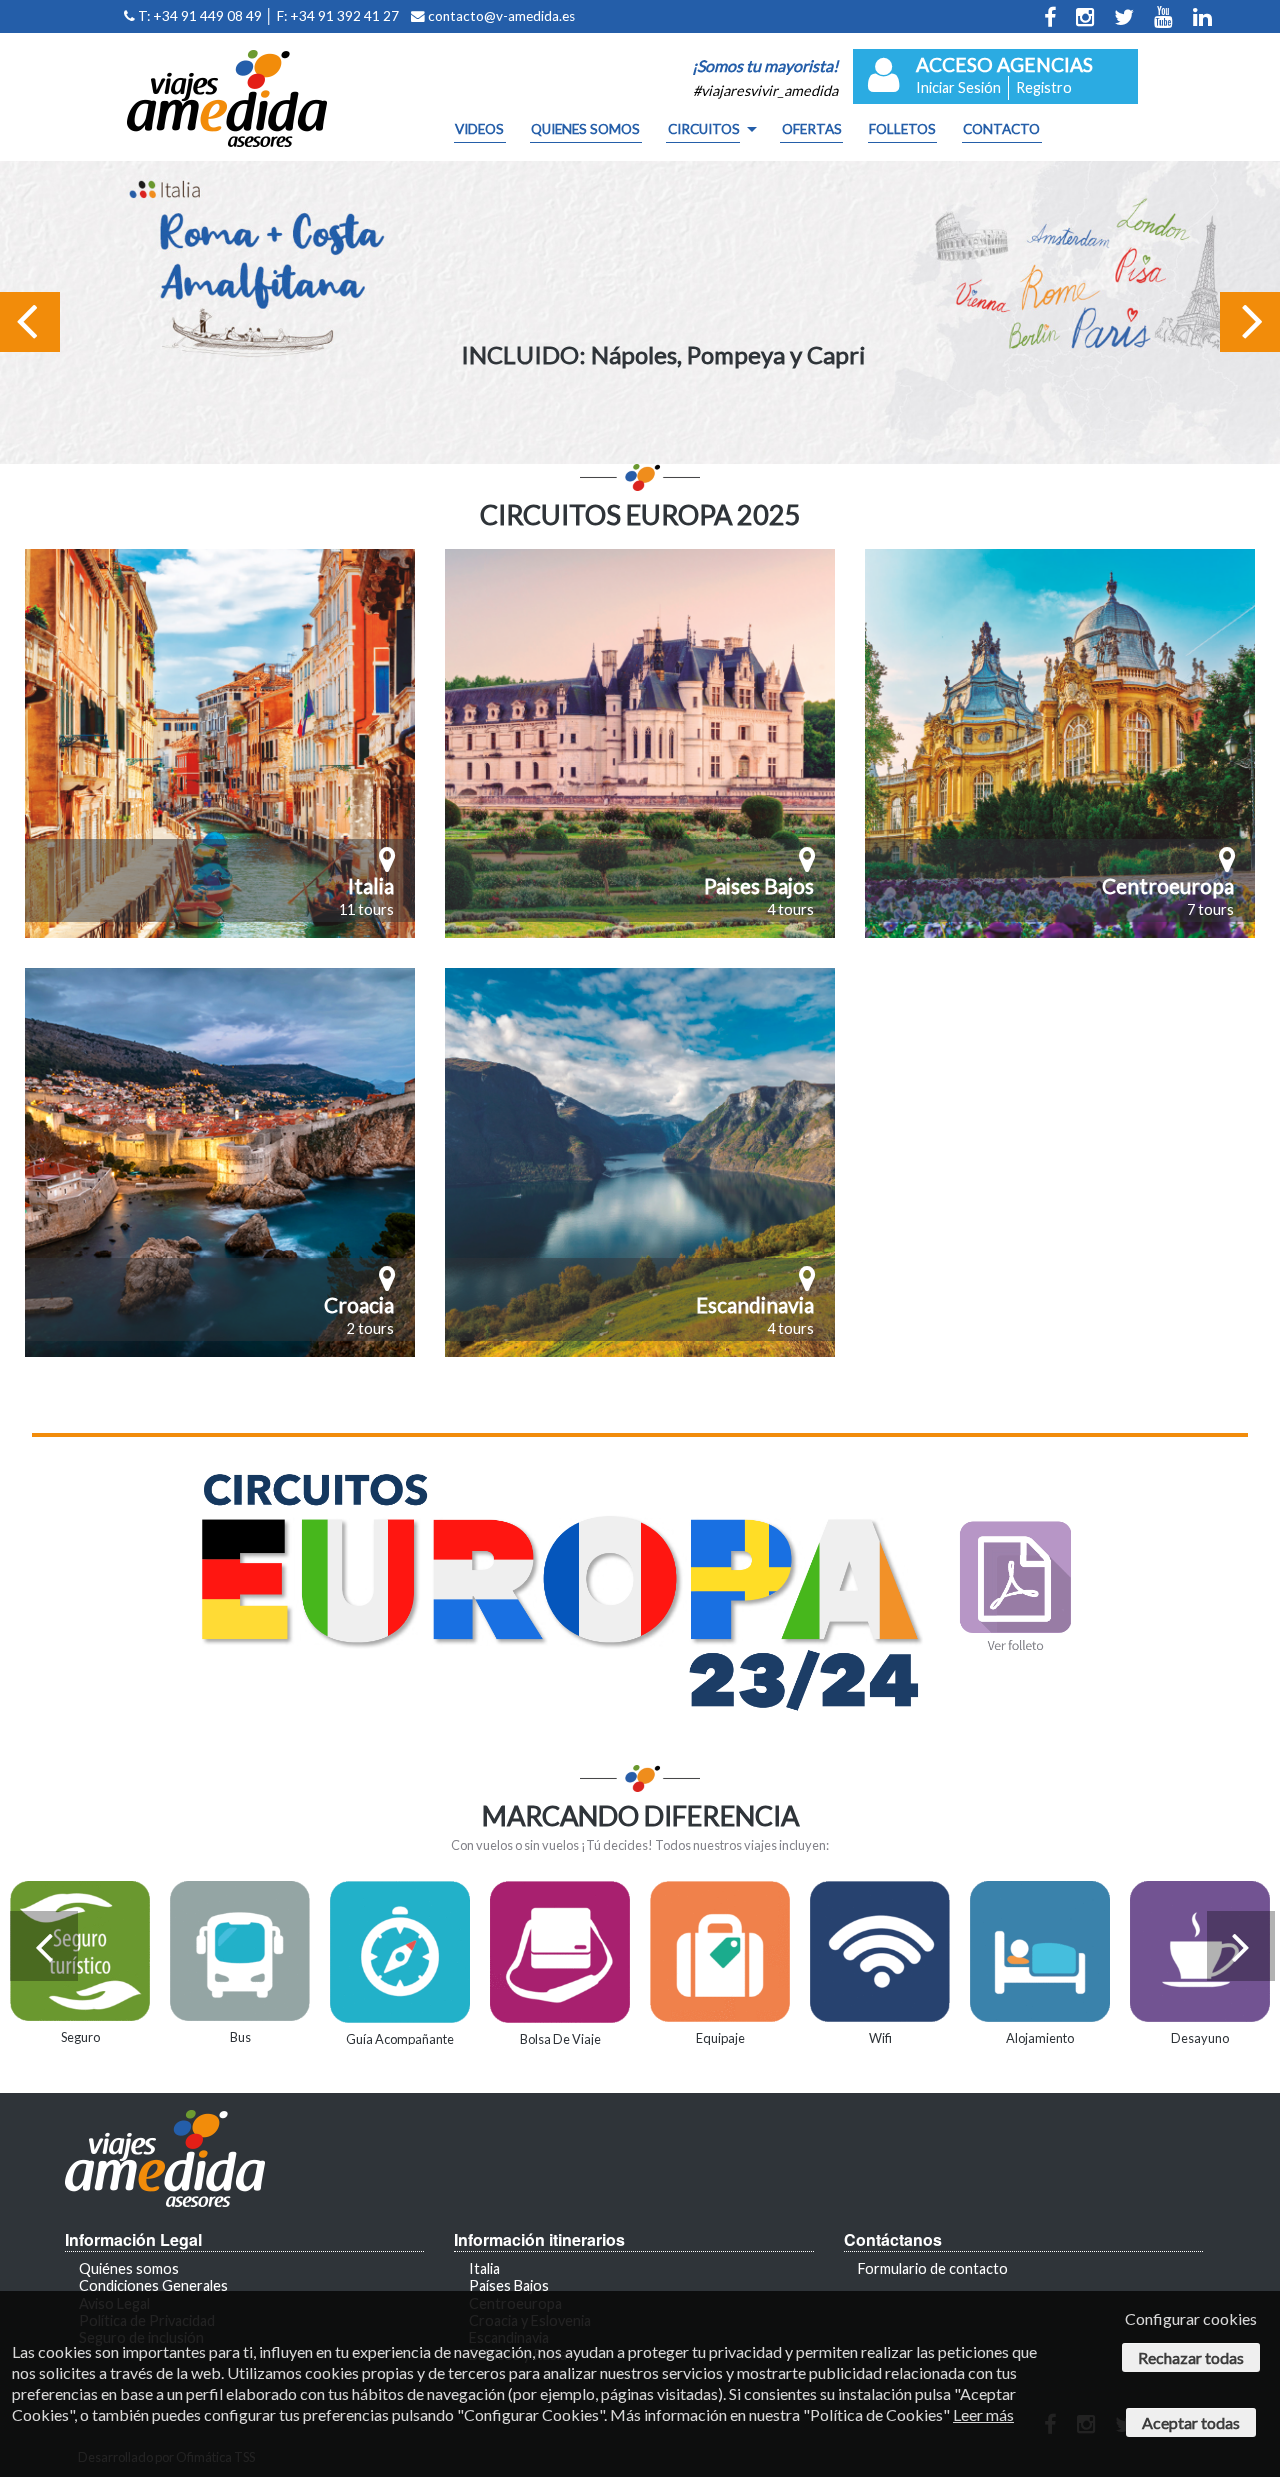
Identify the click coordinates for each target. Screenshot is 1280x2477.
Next (1262, 351)
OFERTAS (812, 130)
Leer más (983, 2414)
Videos (479, 130)
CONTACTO (1001, 130)
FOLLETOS (902, 130)
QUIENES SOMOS (585, 130)
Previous (30, 351)
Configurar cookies (1191, 2318)
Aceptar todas (1191, 2422)
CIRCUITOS (703, 130)
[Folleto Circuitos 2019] (640, 1592)
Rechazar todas (1191, 2357)
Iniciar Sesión (958, 87)
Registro (1044, 87)
